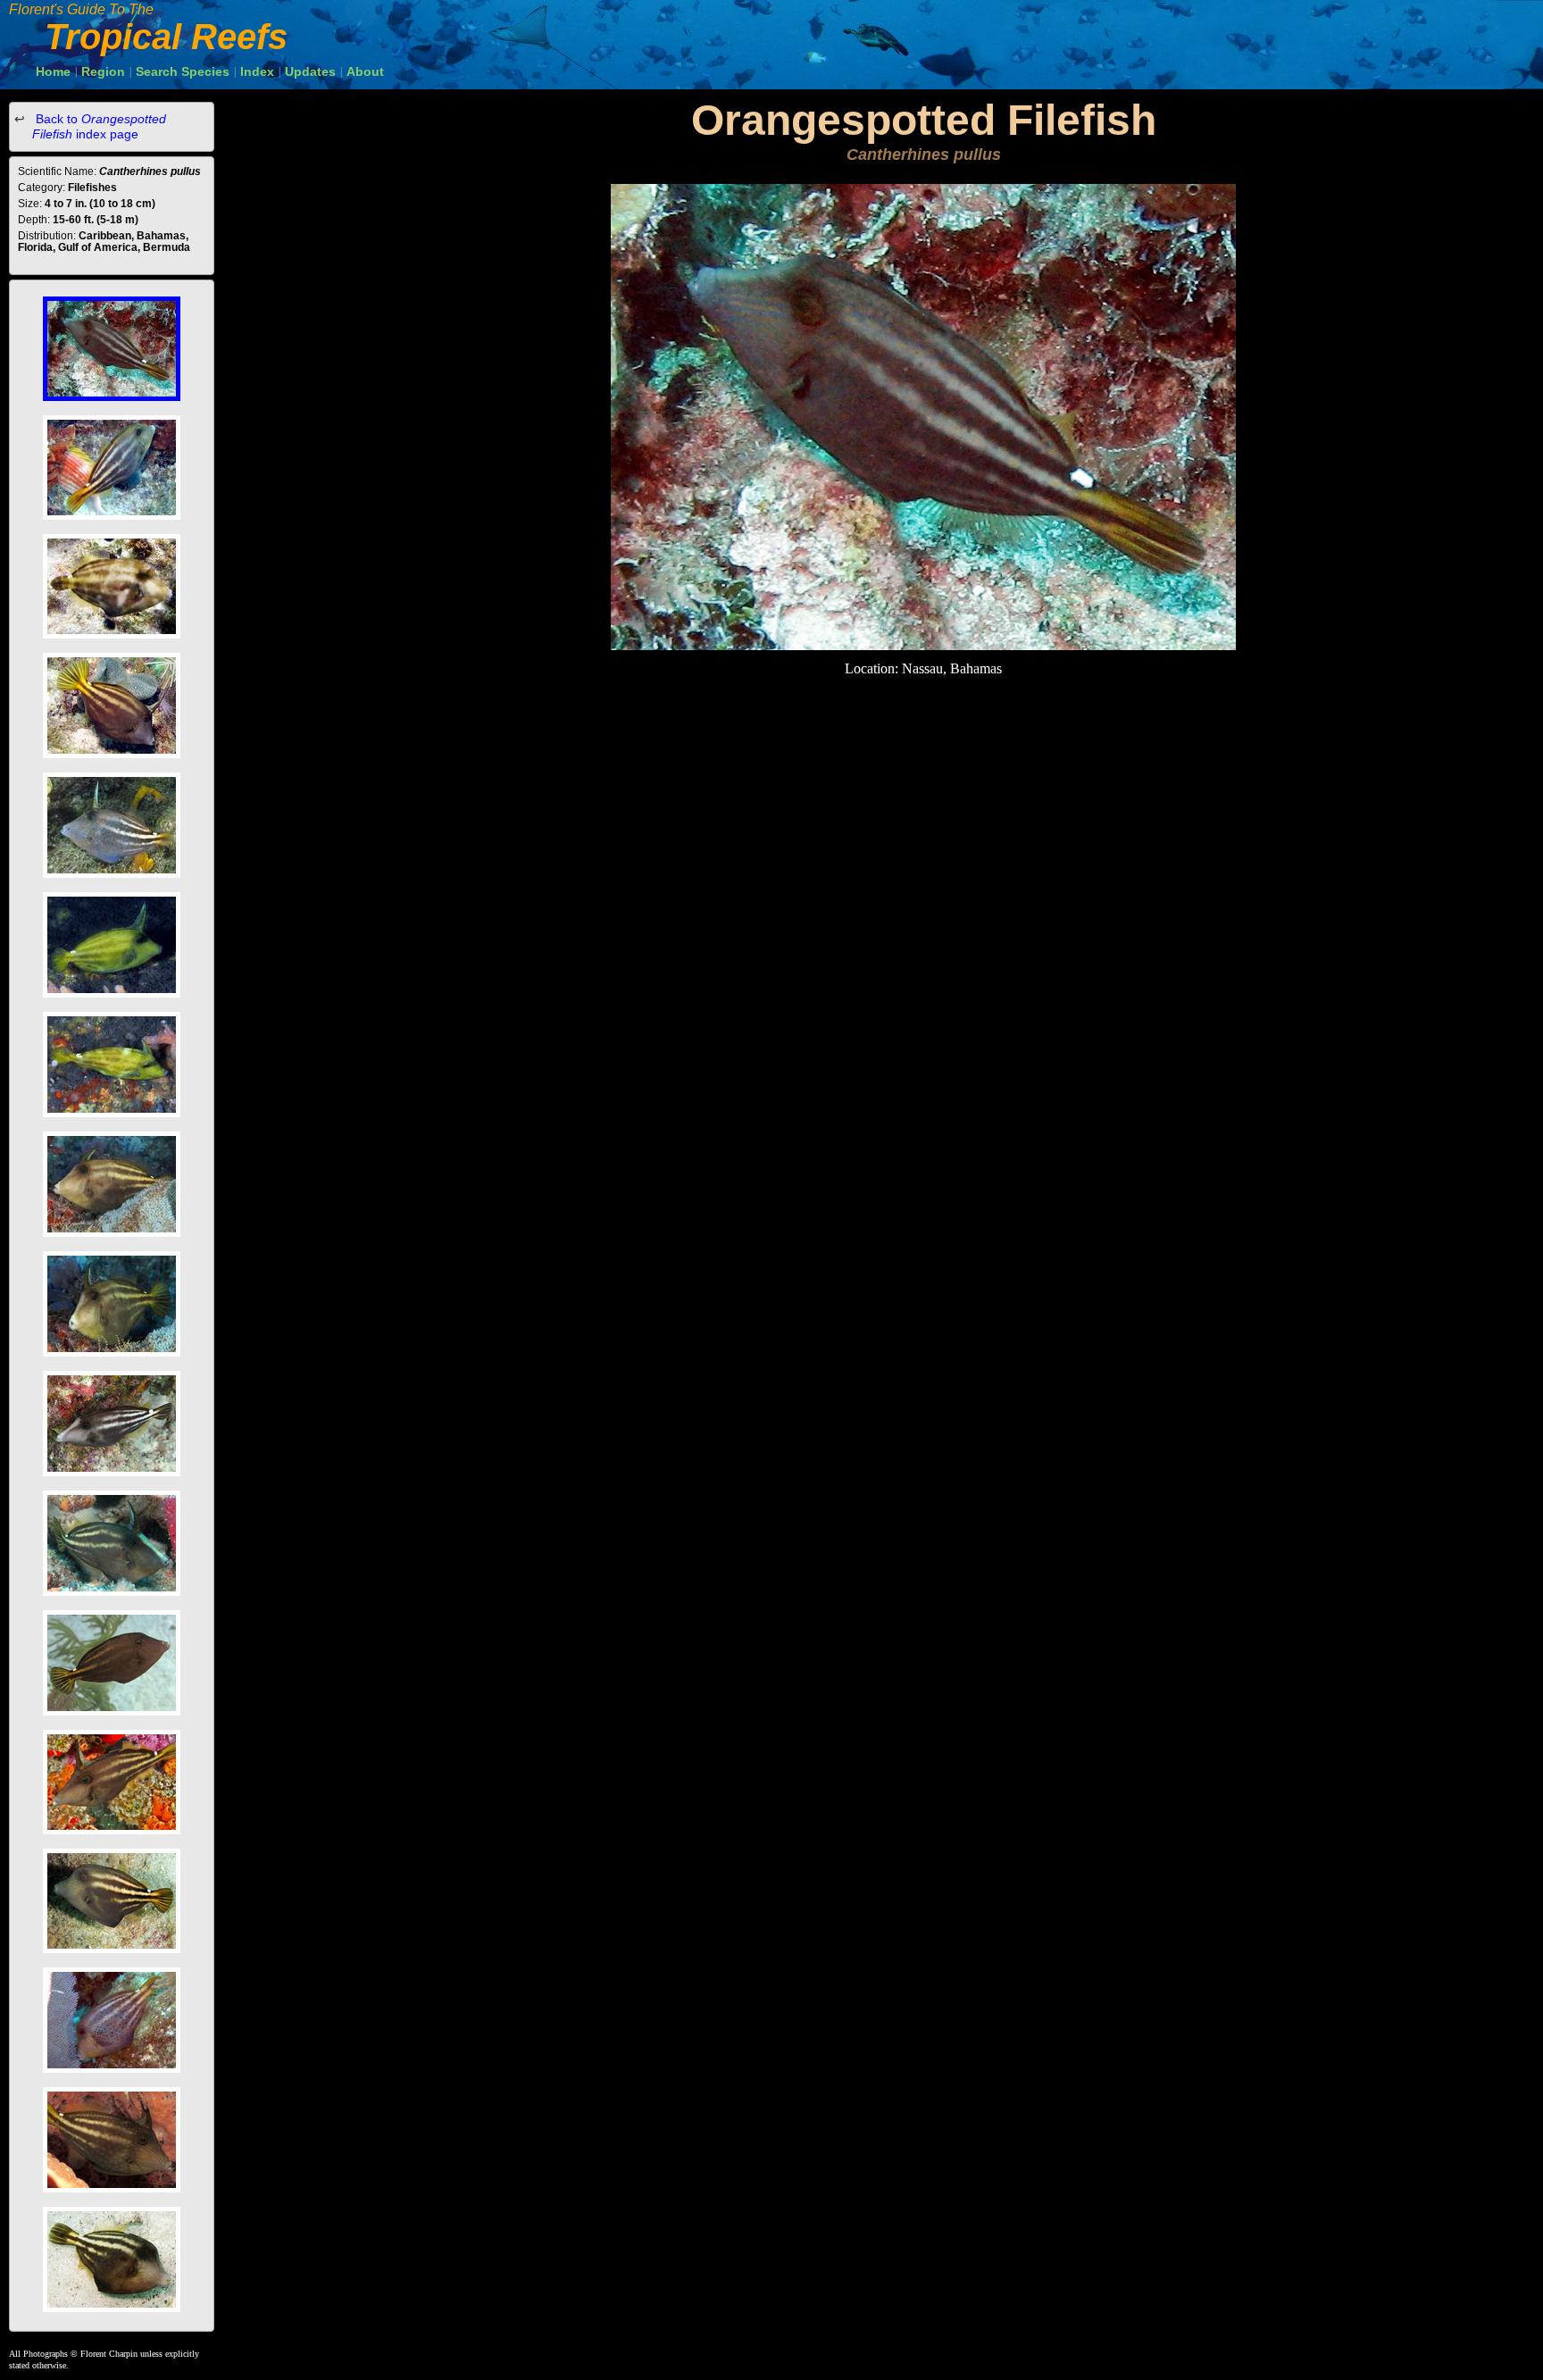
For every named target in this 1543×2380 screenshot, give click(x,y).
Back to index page (99, 126)
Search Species (183, 71)
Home (53, 71)
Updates (310, 71)
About (365, 71)
